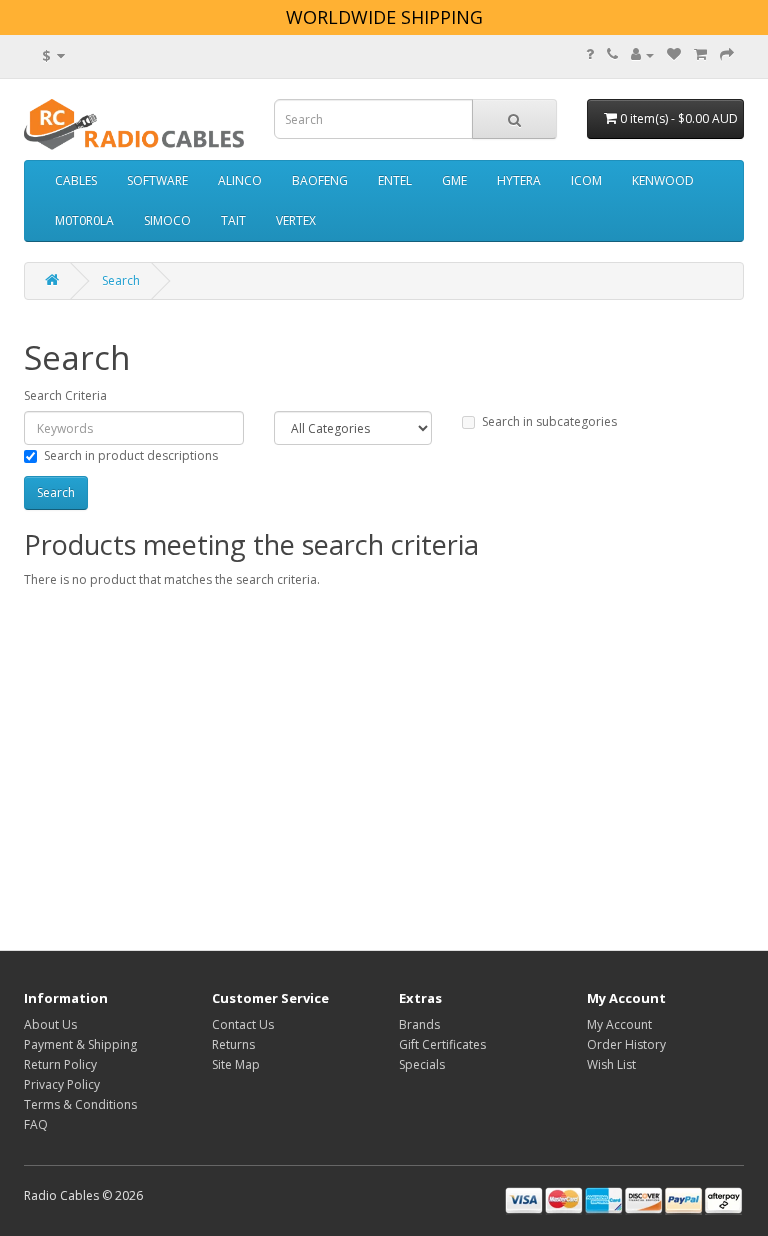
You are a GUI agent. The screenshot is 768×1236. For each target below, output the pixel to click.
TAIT (233, 220)
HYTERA (519, 180)
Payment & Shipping (80, 1044)
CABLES (76, 180)
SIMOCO (167, 220)
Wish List (611, 1064)
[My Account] (642, 54)
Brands (419, 1024)
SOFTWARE (157, 180)
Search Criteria (65, 395)
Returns (233, 1044)
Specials (422, 1064)
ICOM (586, 180)
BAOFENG (320, 180)
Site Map (236, 1064)
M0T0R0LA (84, 220)
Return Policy (60, 1064)
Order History (626, 1044)
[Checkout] (727, 54)
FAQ (36, 1124)
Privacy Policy (62, 1084)
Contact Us (243, 1024)
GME (454, 180)
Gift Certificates (442, 1044)
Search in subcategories (549, 421)
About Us (50, 1024)
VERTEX (296, 220)
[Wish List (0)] (674, 54)
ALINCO (240, 180)
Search (121, 280)
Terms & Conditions (80, 1104)
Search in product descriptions (131, 455)
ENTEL (395, 180)
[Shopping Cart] (700, 54)
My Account (619, 1024)
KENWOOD (663, 180)
